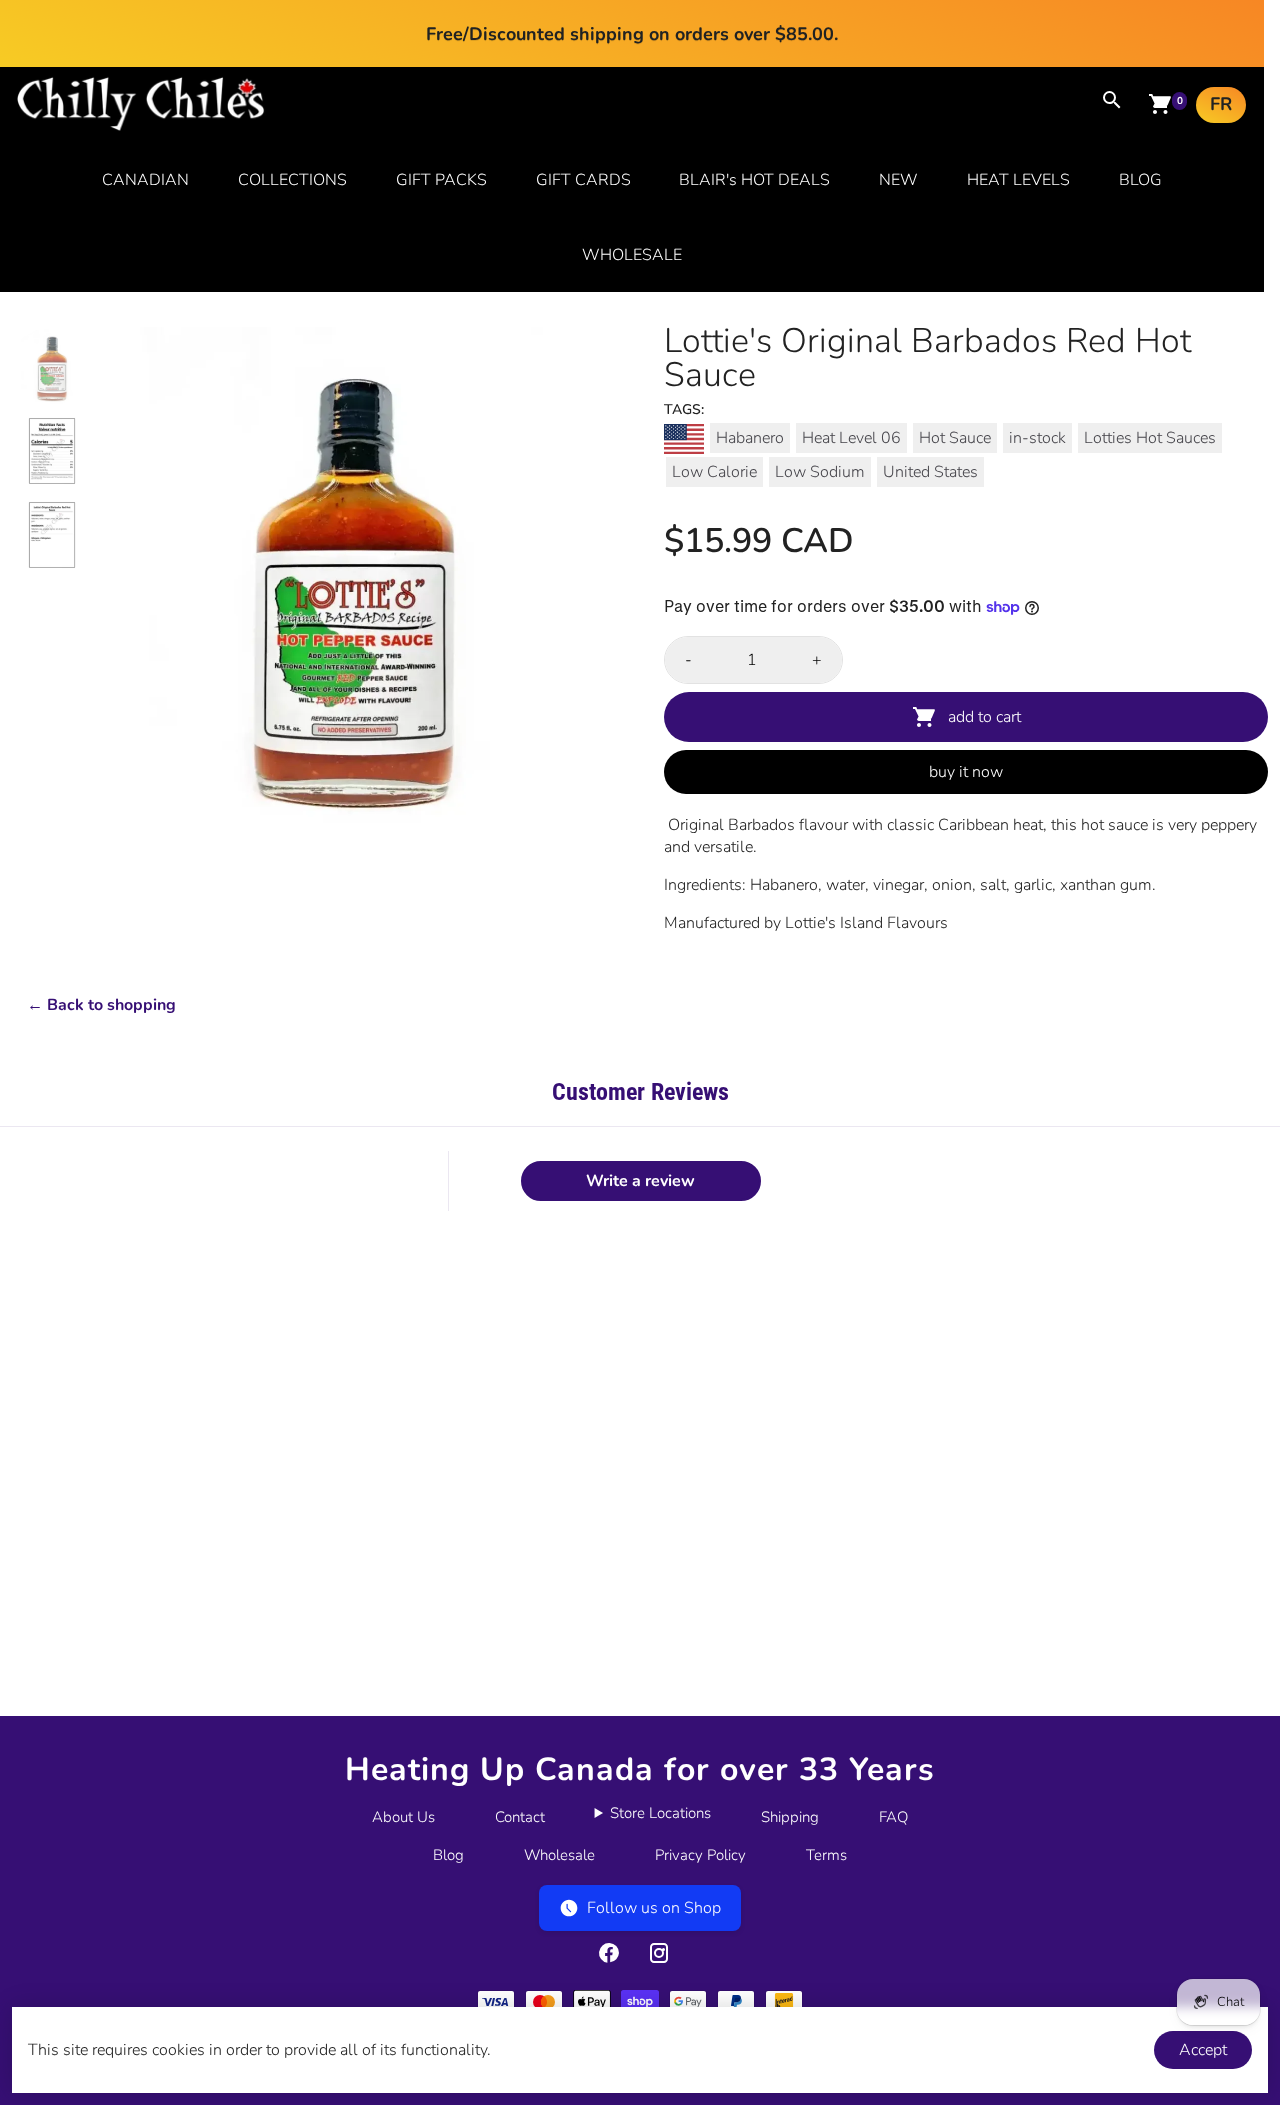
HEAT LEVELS (1018, 180)
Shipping (790, 1817)
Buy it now (966, 772)
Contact (520, 1817)
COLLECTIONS (292, 180)
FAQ (893, 1817)
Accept (1203, 2050)
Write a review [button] (640, 1181)
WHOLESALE (632, 255)
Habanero (750, 438)
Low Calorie (714, 472)
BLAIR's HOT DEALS (754, 180)
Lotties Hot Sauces (1150, 438)
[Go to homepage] (141, 126)
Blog (448, 1855)
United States (930, 472)
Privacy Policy (700, 1855)
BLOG (1140, 180)
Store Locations (660, 1813)
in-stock (1037, 438)
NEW (898, 180)
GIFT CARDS (583, 180)
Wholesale (559, 1855)
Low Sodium (820, 472)
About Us (403, 1817)
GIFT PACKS (441, 180)
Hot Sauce (955, 438)
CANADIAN (145, 180)
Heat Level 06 (851, 438)
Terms (826, 1855)
